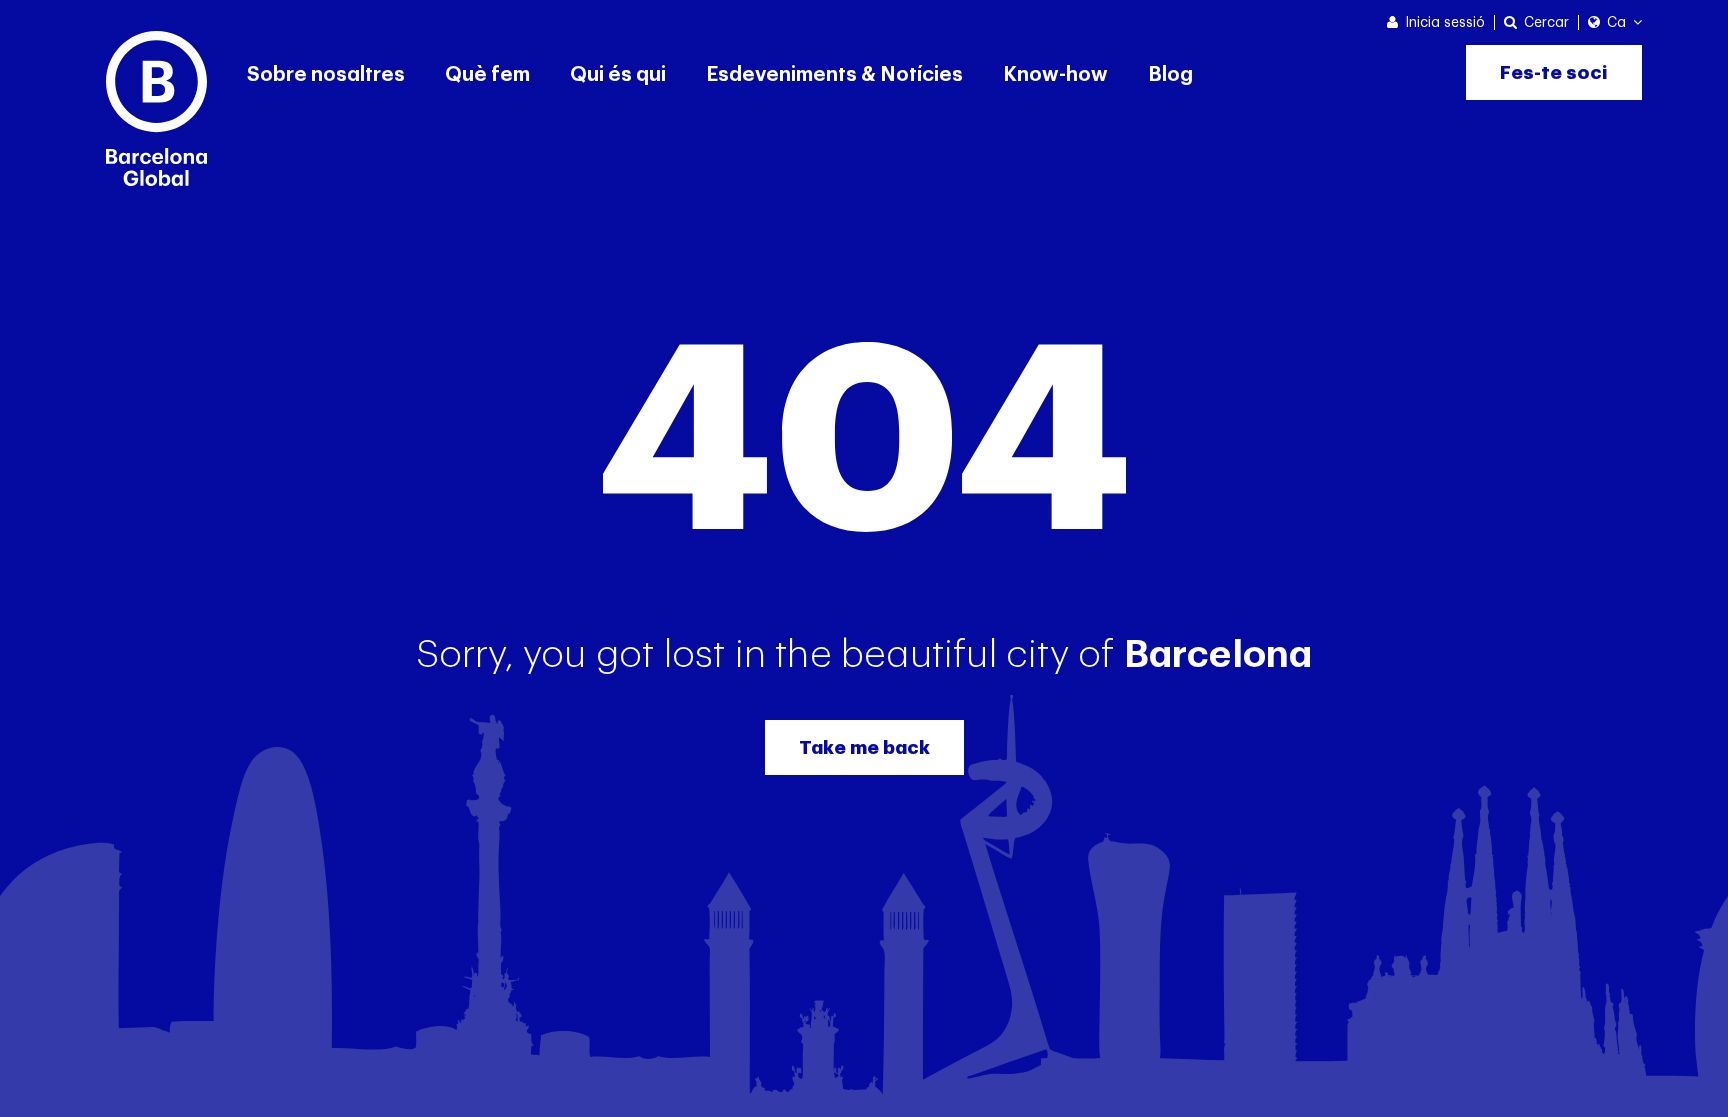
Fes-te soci (1554, 72)
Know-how (1055, 75)
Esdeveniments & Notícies (834, 75)
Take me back (864, 747)
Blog (1170, 75)
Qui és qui (618, 75)
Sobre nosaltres (326, 75)
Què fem (487, 75)
